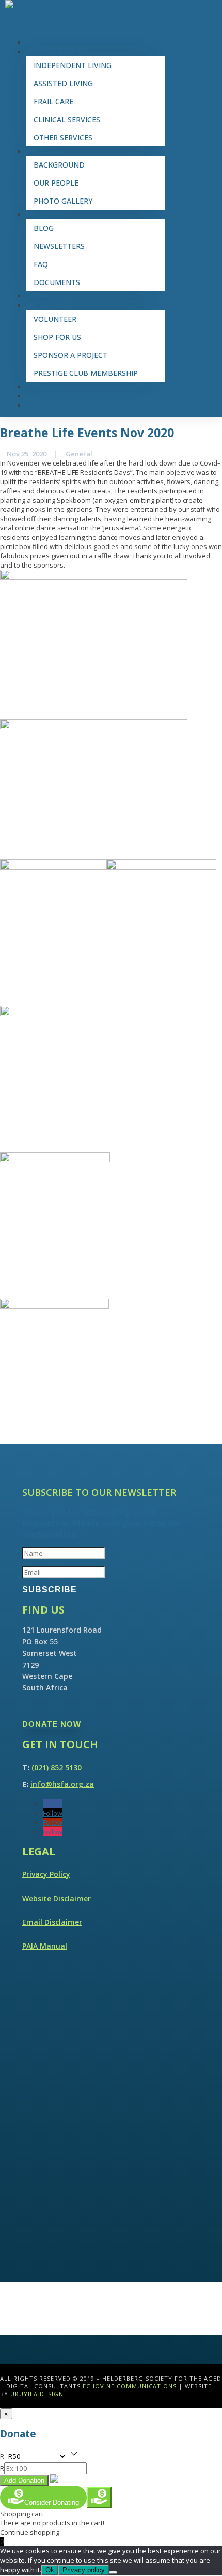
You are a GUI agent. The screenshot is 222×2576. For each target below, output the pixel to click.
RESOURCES (45, 214)
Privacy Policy (46, 1874)
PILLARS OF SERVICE (58, 52)
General (79, 454)
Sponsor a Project (70, 355)
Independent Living (73, 65)
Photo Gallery (63, 201)
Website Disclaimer (57, 1898)
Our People (56, 183)
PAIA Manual (45, 1946)
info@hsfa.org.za (62, 1784)
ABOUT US (43, 151)
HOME (36, 42)
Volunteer (55, 319)
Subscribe (44, 387)
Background (59, 165)
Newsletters (59, 246)
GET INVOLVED (50, 305)
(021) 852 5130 (57, 1767)
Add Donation (24, 2480)
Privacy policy (84, 2570)
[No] (113, 2572)
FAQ (41, 264)
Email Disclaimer (52, 1922)
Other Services (63, 137)
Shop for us (57, 337)
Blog (44, 228)
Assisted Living (63, 83)
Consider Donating (52, 2503)
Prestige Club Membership (86, 373)
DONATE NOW (51, 1724)
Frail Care (53, 101)
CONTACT (42, 296)
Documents (57, 282)
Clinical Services (67, 119)
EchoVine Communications (130, 2386)
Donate (40, 405)
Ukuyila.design (37, 2394)
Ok (50, 2570)
